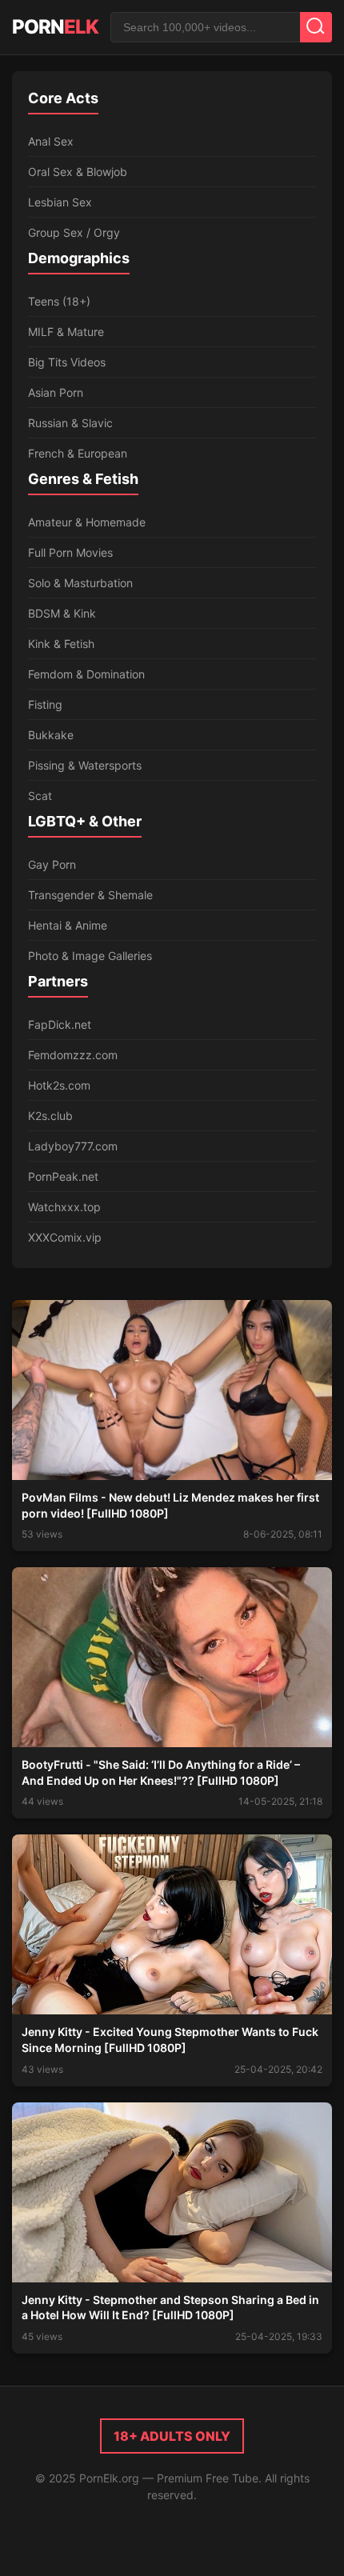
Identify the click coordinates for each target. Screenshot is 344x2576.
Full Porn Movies (70, 552)
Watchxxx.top (64, 1207)
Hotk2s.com (59, 1085)
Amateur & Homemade (87, 522)
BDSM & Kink (62, 613)
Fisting (45, 704)
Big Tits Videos (67, 362)
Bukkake (51, 735)
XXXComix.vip (65, 1237)
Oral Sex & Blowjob (78, 172)
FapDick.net (60, 1024)
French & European (78, 453)
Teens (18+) (59, 301)
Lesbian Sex (60, 202)
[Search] (316, 27)
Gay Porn (52, 864)
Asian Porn (56, 392)
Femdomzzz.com (73, 1055)
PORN (55, 27)
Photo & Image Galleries (90, 956)
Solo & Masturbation (80, 583)
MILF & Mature (66, 332)
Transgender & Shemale (90, 895)
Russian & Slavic (70, 423)
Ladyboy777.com (73, 1146)
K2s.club (50, 1116)
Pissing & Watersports (85, 765)
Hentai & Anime (68, 925)
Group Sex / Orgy (74, 232)
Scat (40, 796)
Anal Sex (51, 141)
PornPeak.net (63, 1176)
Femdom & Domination (86, 674)
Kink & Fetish (61, 644)
